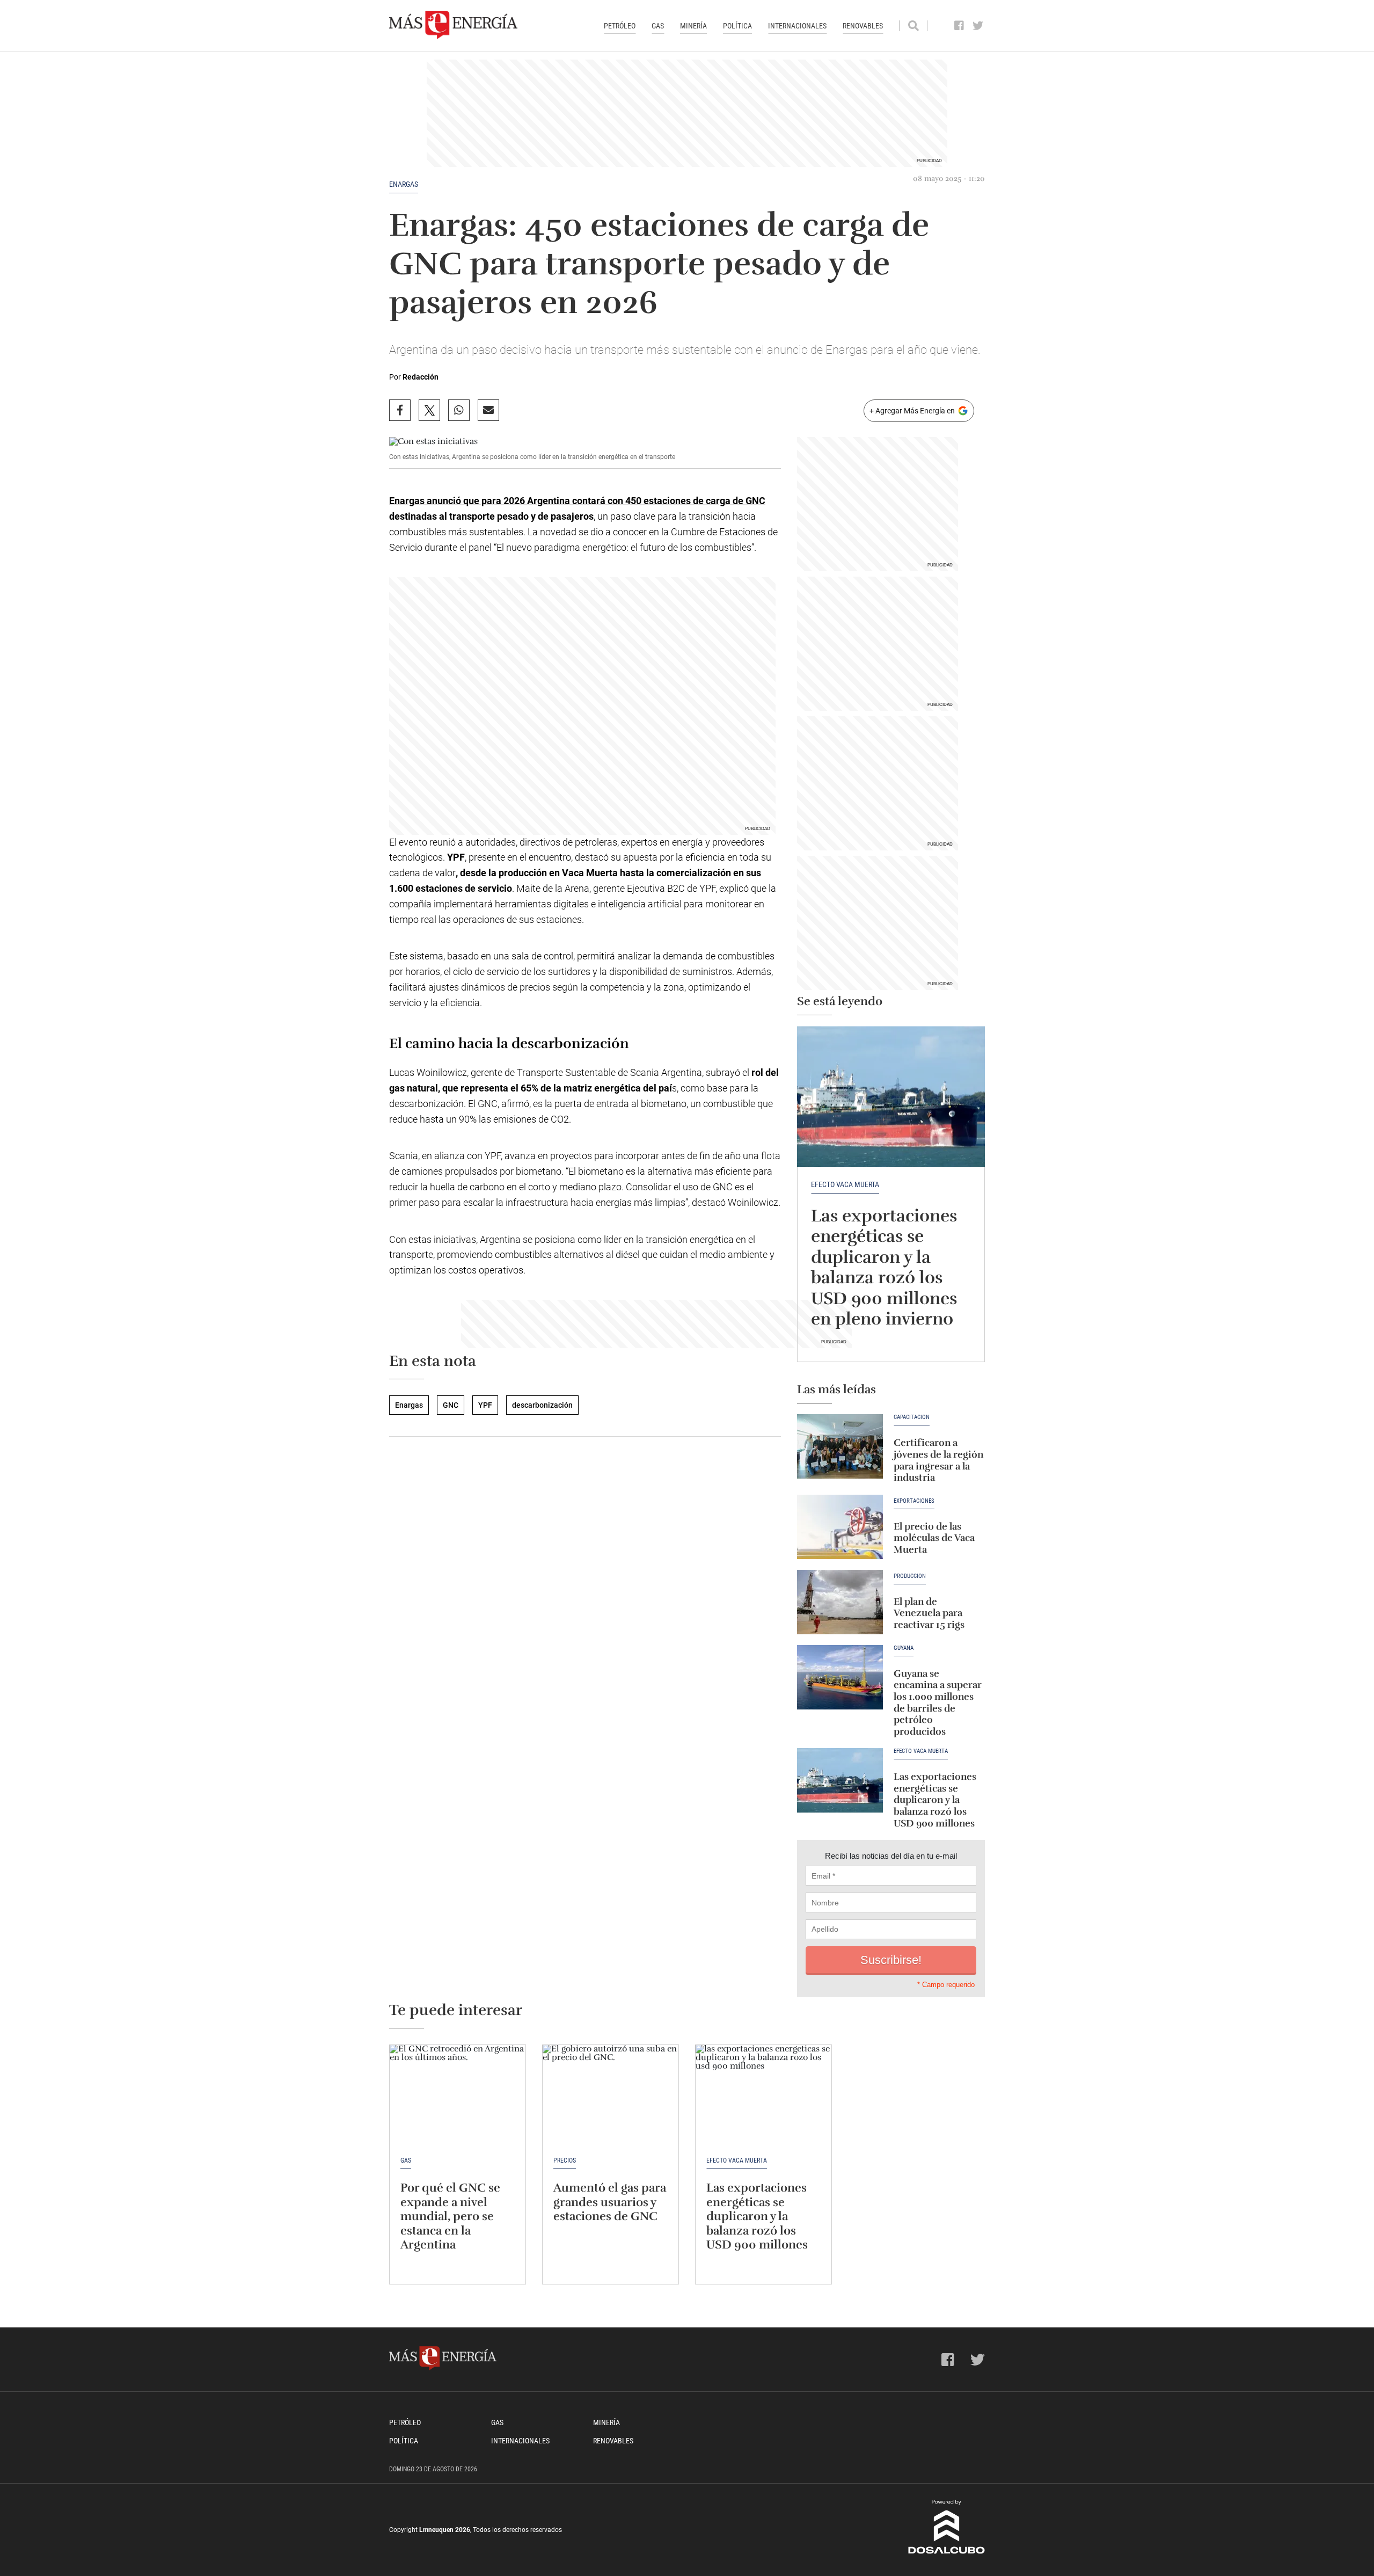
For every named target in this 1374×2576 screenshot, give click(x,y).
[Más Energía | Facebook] (959, 26)
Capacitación (912, 1417)
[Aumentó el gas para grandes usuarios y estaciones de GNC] (611, 2096)
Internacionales (797, 26)
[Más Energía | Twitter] (978, 26)
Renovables (863, 26)
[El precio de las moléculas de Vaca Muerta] (840, 1527)
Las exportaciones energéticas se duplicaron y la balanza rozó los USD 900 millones (935, 1800)
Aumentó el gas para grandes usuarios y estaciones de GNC (610, 2202)
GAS (406, 2160)
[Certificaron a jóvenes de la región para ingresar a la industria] (840, 1446)
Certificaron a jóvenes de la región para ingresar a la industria (938, 1460)
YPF (485, 1405)
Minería (693, 26)
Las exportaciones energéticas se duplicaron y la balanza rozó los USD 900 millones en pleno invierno (884, 1267)
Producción (910, 1576)
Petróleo (620, 26)
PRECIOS (565, 2160)
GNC (451, 1405)
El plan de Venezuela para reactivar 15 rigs (929, 1613)
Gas (658, 26)
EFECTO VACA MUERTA (845, 1184)
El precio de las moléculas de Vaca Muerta (934, 1538)
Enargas (404, 184)
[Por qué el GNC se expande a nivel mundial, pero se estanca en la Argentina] (458, 2096)
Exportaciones (914, 1501)
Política (737, 26)
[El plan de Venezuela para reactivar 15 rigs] (840, 1602)
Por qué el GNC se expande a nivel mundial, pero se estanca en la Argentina (450, 2216)
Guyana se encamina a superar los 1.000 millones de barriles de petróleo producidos (938, 1702)
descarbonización (542, 1405)
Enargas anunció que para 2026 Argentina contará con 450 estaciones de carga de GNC (577, 501)
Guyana (904, 1648)
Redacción (421, 377)
